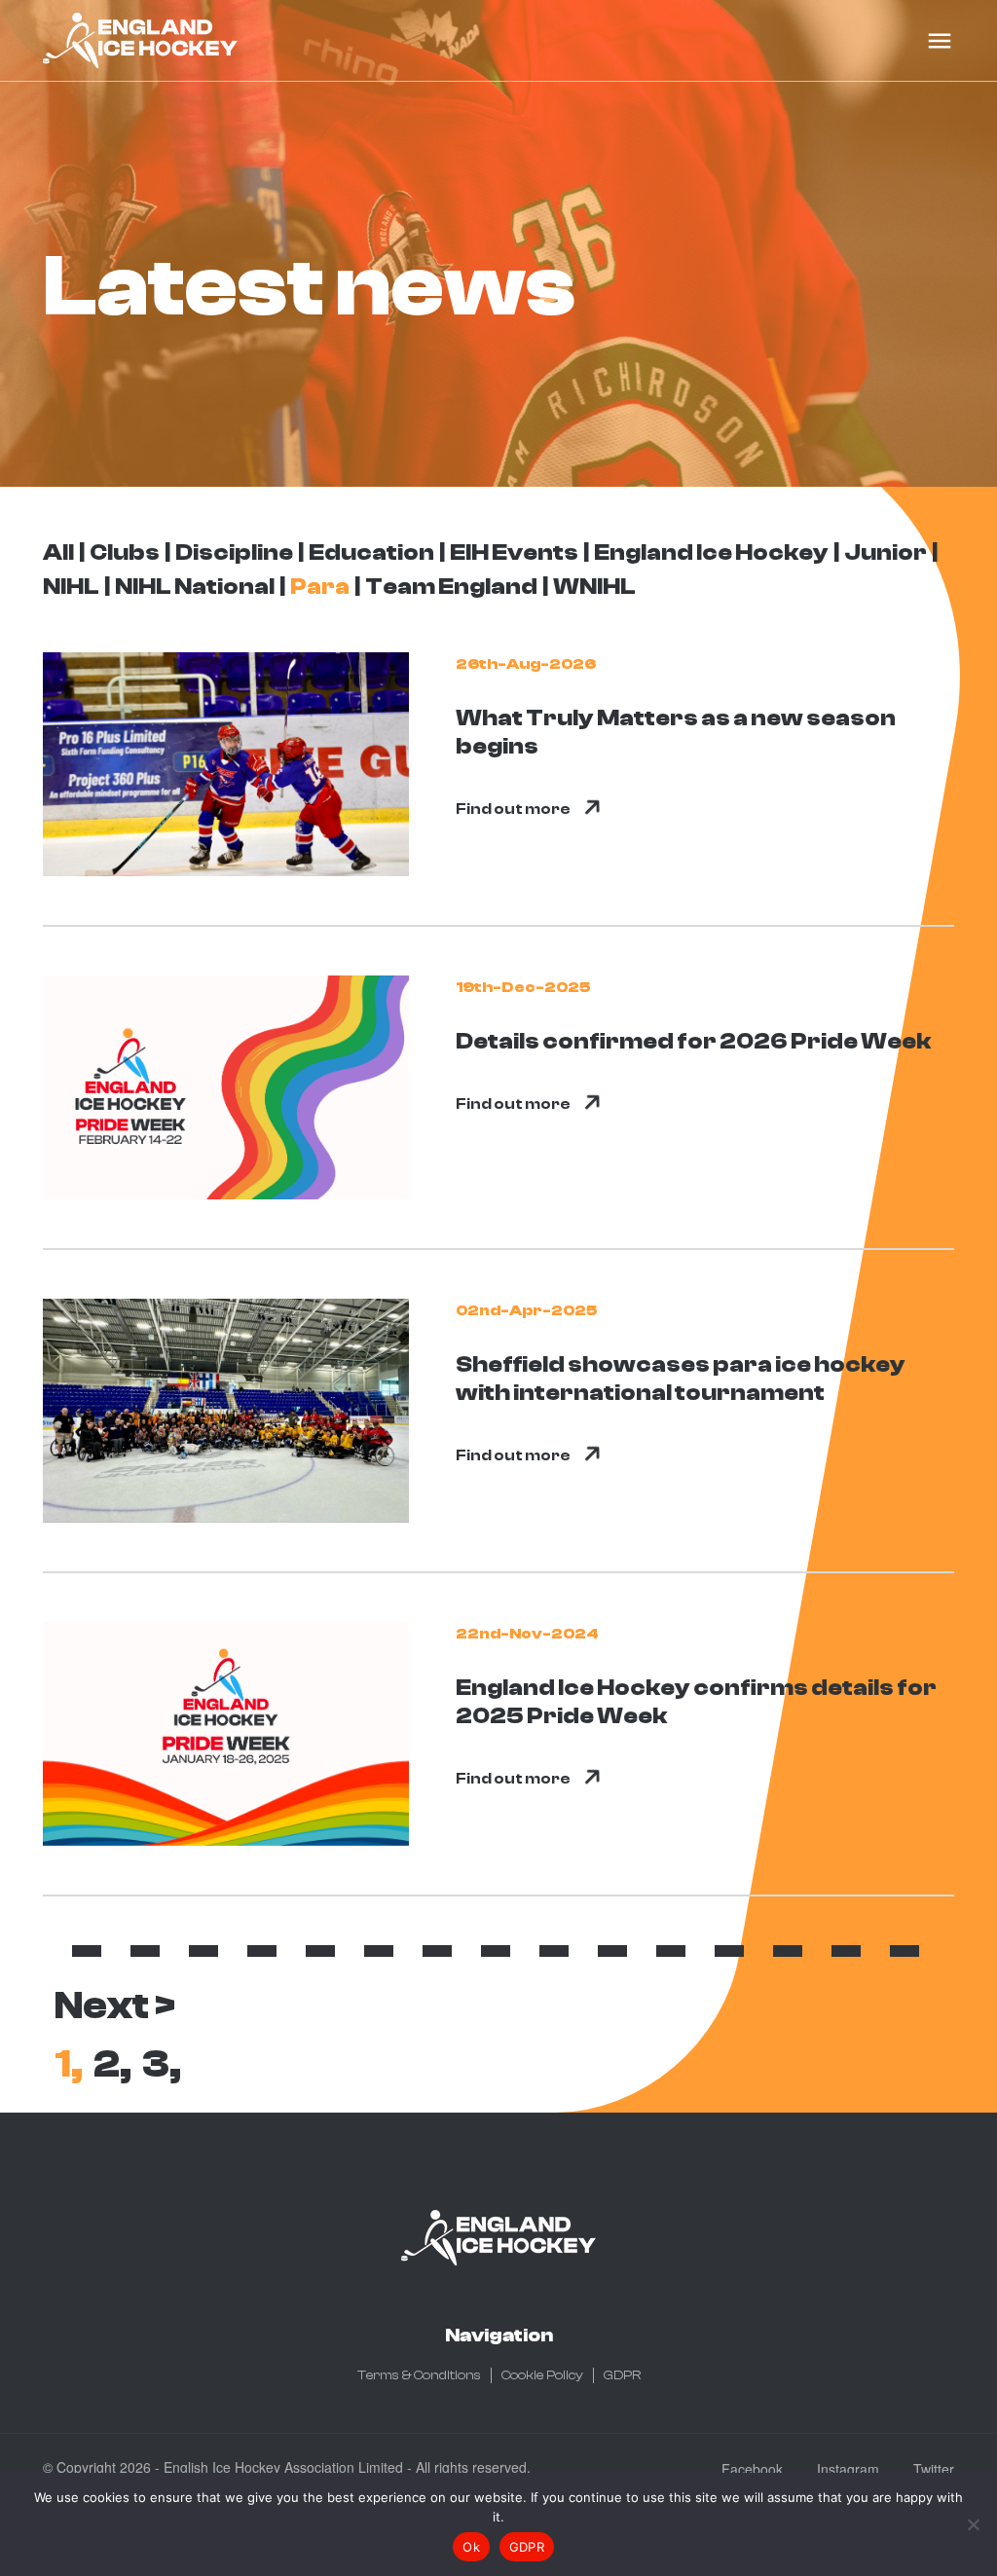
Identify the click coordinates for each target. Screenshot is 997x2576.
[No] (973, 2524)
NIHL (71, 587)
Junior (886, 552)
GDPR (622, 2375)
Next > (115, 2006)
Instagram (848, 2469)
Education (371, 552)
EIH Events (514, 552)
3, (162, 2064)
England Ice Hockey (711, 552)
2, (112, 2064)
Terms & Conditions (419, 2375)
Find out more (513, 809)
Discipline (234, 552)
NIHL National (195, 587)
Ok (471, 2547)
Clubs (125, 552)
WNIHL (594, 587)
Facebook (752, 2469)
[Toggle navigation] (940, 41)
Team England (451, 587)
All (58, 552)
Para (320, 587)
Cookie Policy (542, 2375)
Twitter (934, 2469)
